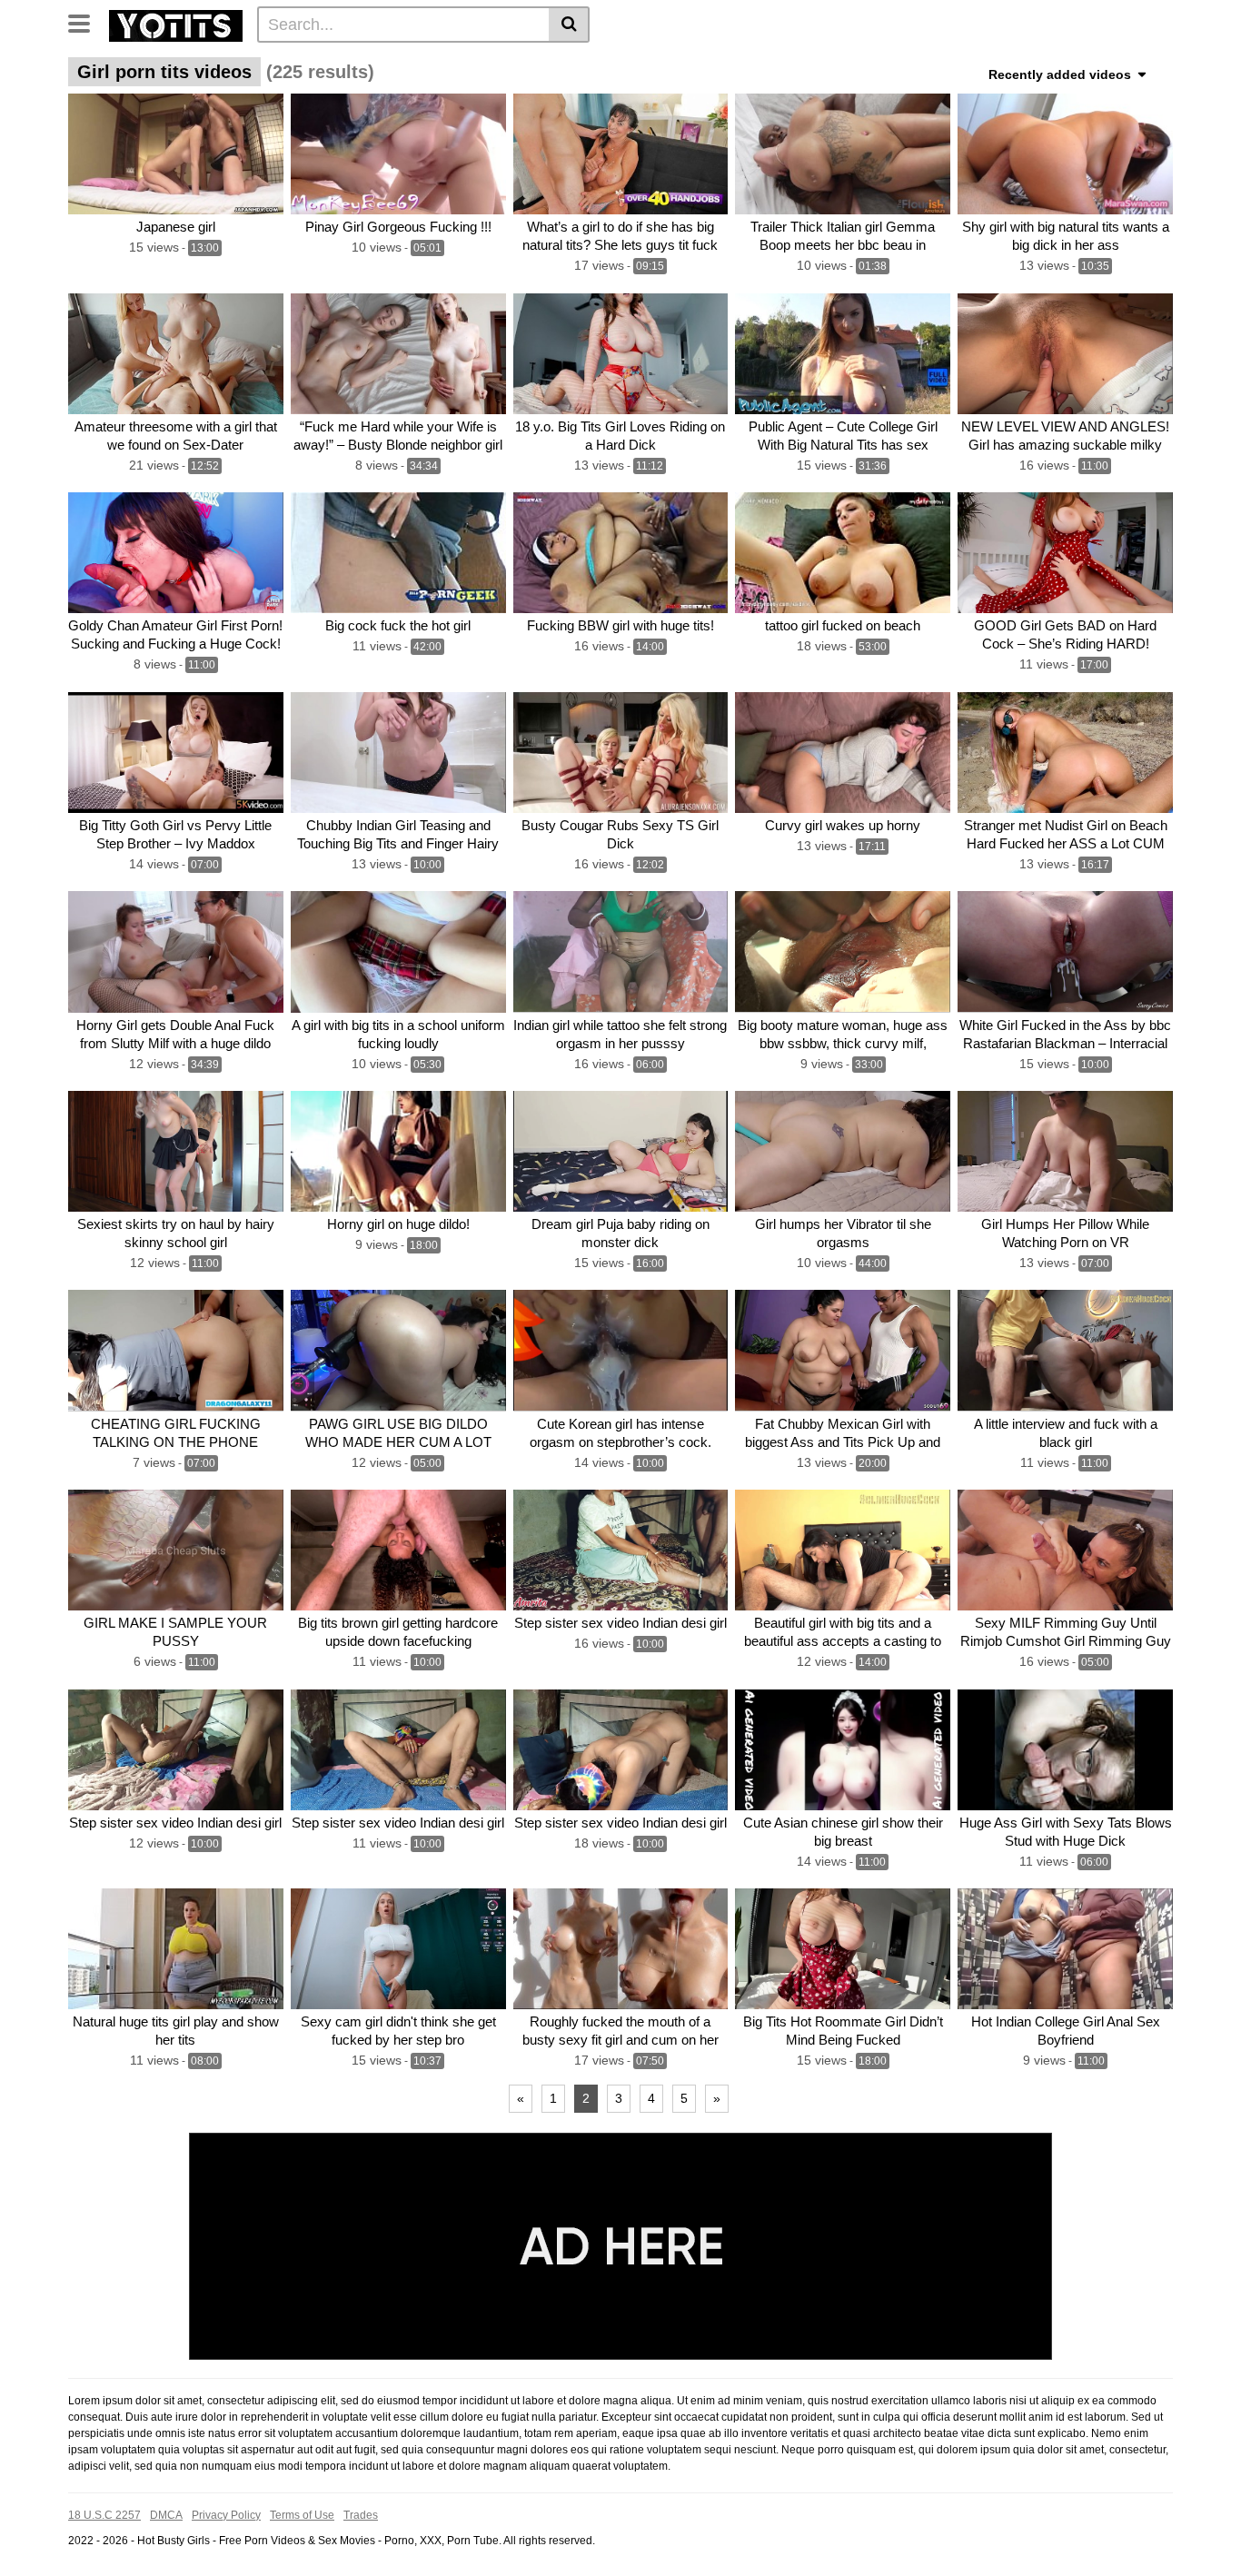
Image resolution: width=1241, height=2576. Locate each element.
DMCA (166, 2515)
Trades (361, 2515)
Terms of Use (302, 2515)
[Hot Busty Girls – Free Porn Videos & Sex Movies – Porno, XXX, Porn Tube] (176, 24)
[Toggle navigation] (86, 22)
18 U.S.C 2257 (104, 2515)
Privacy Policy (226, 2515)
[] (569, 25)
